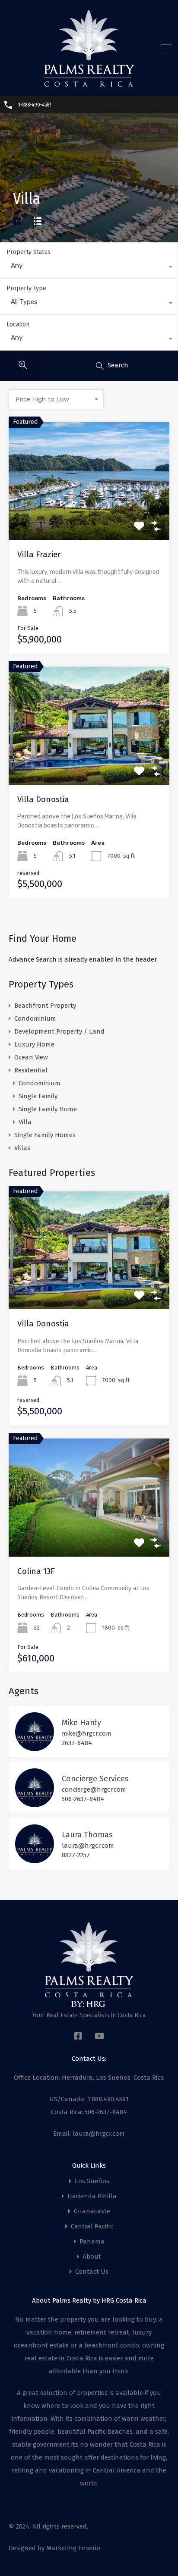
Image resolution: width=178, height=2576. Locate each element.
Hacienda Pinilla (92, 2196)
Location (18, 324)
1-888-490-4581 (35, 105)
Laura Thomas (87, 1835)
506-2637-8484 (83, 1799)
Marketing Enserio (73, 2548)
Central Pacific (92, 2227)
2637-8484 (77, 1743)
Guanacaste (92, 2211)
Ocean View (31, 1057)
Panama (92, 2242)
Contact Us (92, 2272)
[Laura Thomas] (35, 1859)
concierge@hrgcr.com (94, 1789)
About (92, 2257)
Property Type (26, 288)
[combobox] (89, 268)
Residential (31, 1070)
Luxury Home (34, 1044)
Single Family (38, 1096)
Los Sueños (92, 2181)
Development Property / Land (59, 1031)
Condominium (35, 1018)
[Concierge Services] (35, 1803)
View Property (89, 516)
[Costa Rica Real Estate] (89, 84)
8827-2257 (76, 1855)
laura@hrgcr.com (88, 1846)
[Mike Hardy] (35, 1747)
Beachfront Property (45, 1006)
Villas (22, 1148)
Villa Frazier (39, 554)
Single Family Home (48, 1109)
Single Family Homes (45, 1135)
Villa (25, 1122)
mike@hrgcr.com (87, 1733)
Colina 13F (36, 1571)
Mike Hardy (81, 1723)
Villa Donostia (43, 799)
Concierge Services (95, 1779)
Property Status (29, 252)
